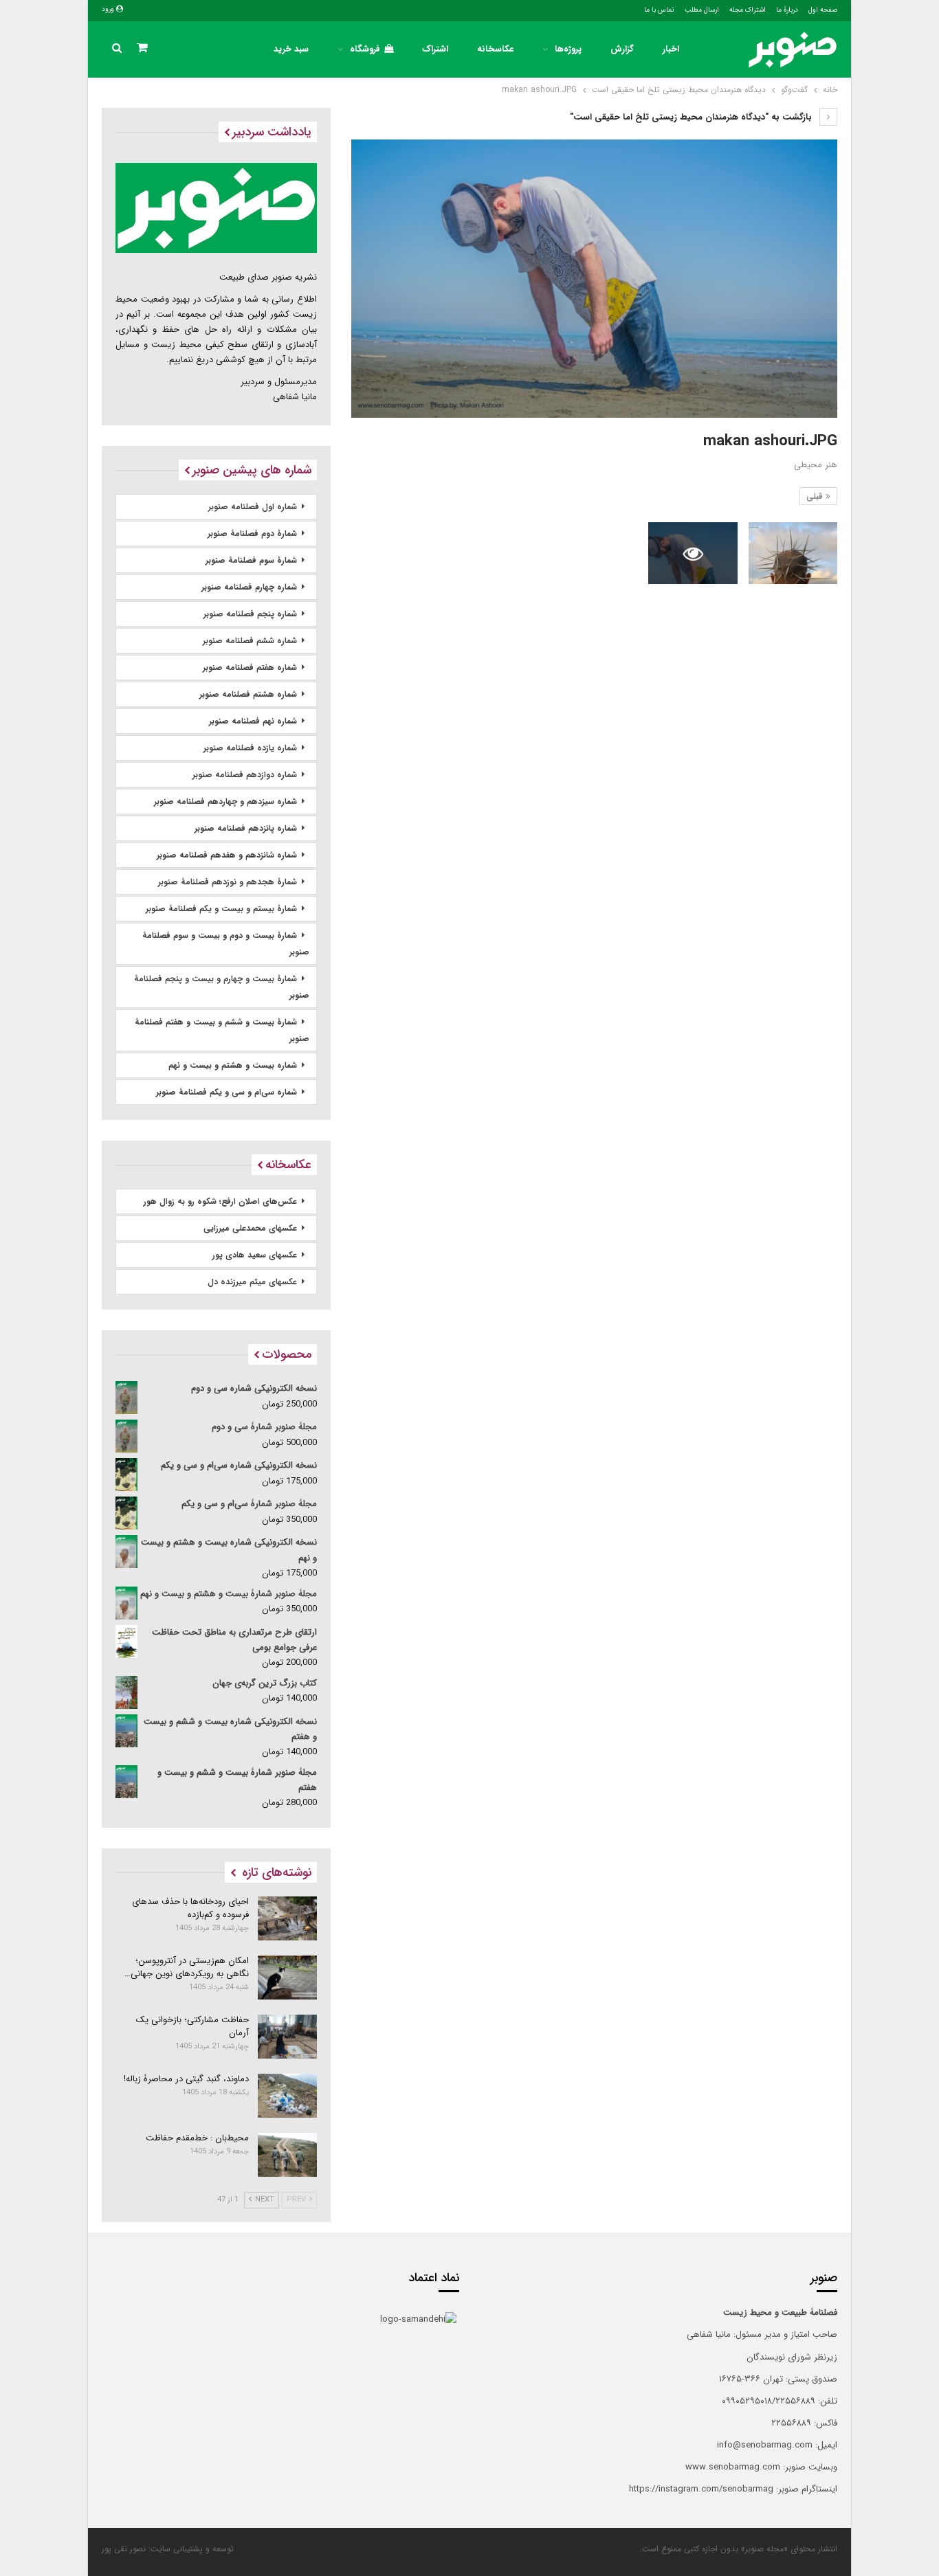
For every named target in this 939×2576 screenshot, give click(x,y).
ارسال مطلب (702, 10)
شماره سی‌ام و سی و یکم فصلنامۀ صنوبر (227, 1092)
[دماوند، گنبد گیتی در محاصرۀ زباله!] (288, 2096)
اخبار (671, 49)
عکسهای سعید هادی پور (255, 1255)
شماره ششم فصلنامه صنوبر (250, 641)
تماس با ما (659, 10)
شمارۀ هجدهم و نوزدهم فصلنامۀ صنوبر (228, 882)
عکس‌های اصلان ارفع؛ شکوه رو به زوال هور (220, 1201)
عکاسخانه (495, 49)
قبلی (816, 496)
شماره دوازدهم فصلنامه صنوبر (245, 775)
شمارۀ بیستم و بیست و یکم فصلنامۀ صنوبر (221, 909)
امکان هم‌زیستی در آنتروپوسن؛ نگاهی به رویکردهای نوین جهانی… (187, 1967)
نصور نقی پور (124, 2549)
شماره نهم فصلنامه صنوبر (253, 721)
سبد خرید (291, 49)
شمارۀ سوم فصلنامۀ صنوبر (251, 560)
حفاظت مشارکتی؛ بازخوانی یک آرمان (192, 2026)
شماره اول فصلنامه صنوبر (253, 507)
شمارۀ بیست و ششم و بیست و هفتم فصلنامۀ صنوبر (222, 1030)
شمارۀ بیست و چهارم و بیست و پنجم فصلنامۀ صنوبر (222, 987)
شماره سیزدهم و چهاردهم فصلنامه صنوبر (225, 802)
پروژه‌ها (568, 49)
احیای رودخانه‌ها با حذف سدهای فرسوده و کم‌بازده (190, 1908)
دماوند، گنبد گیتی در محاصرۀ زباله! (186, 2079)
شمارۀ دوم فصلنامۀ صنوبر (252, 534)
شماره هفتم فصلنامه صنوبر (250, 668)
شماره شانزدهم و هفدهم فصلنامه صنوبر (227, 855)
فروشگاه (365, 49)
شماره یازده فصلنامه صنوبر (250, 748)
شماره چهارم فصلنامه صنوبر (249, 587)
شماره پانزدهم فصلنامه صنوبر (246, 828)
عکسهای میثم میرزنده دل (252, 1282)
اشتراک (435, 49)
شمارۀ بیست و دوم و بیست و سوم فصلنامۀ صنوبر (226, 944)
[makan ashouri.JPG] (793, 553)
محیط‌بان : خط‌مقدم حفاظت (197, 2138)
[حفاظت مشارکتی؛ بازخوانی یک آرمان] (288, 2037)
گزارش (622, 49)
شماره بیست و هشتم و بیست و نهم (233, 1065)
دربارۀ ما (787, 10)
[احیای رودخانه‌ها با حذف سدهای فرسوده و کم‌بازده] (288, 1918)
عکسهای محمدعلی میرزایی (250, 1228)
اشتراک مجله (748, 10)
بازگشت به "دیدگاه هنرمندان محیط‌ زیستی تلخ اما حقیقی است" (692, 117)
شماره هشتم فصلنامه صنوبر (248, 694)
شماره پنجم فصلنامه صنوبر (250, 614)
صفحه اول (823, 10)
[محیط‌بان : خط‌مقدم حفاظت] (288, 2155)
